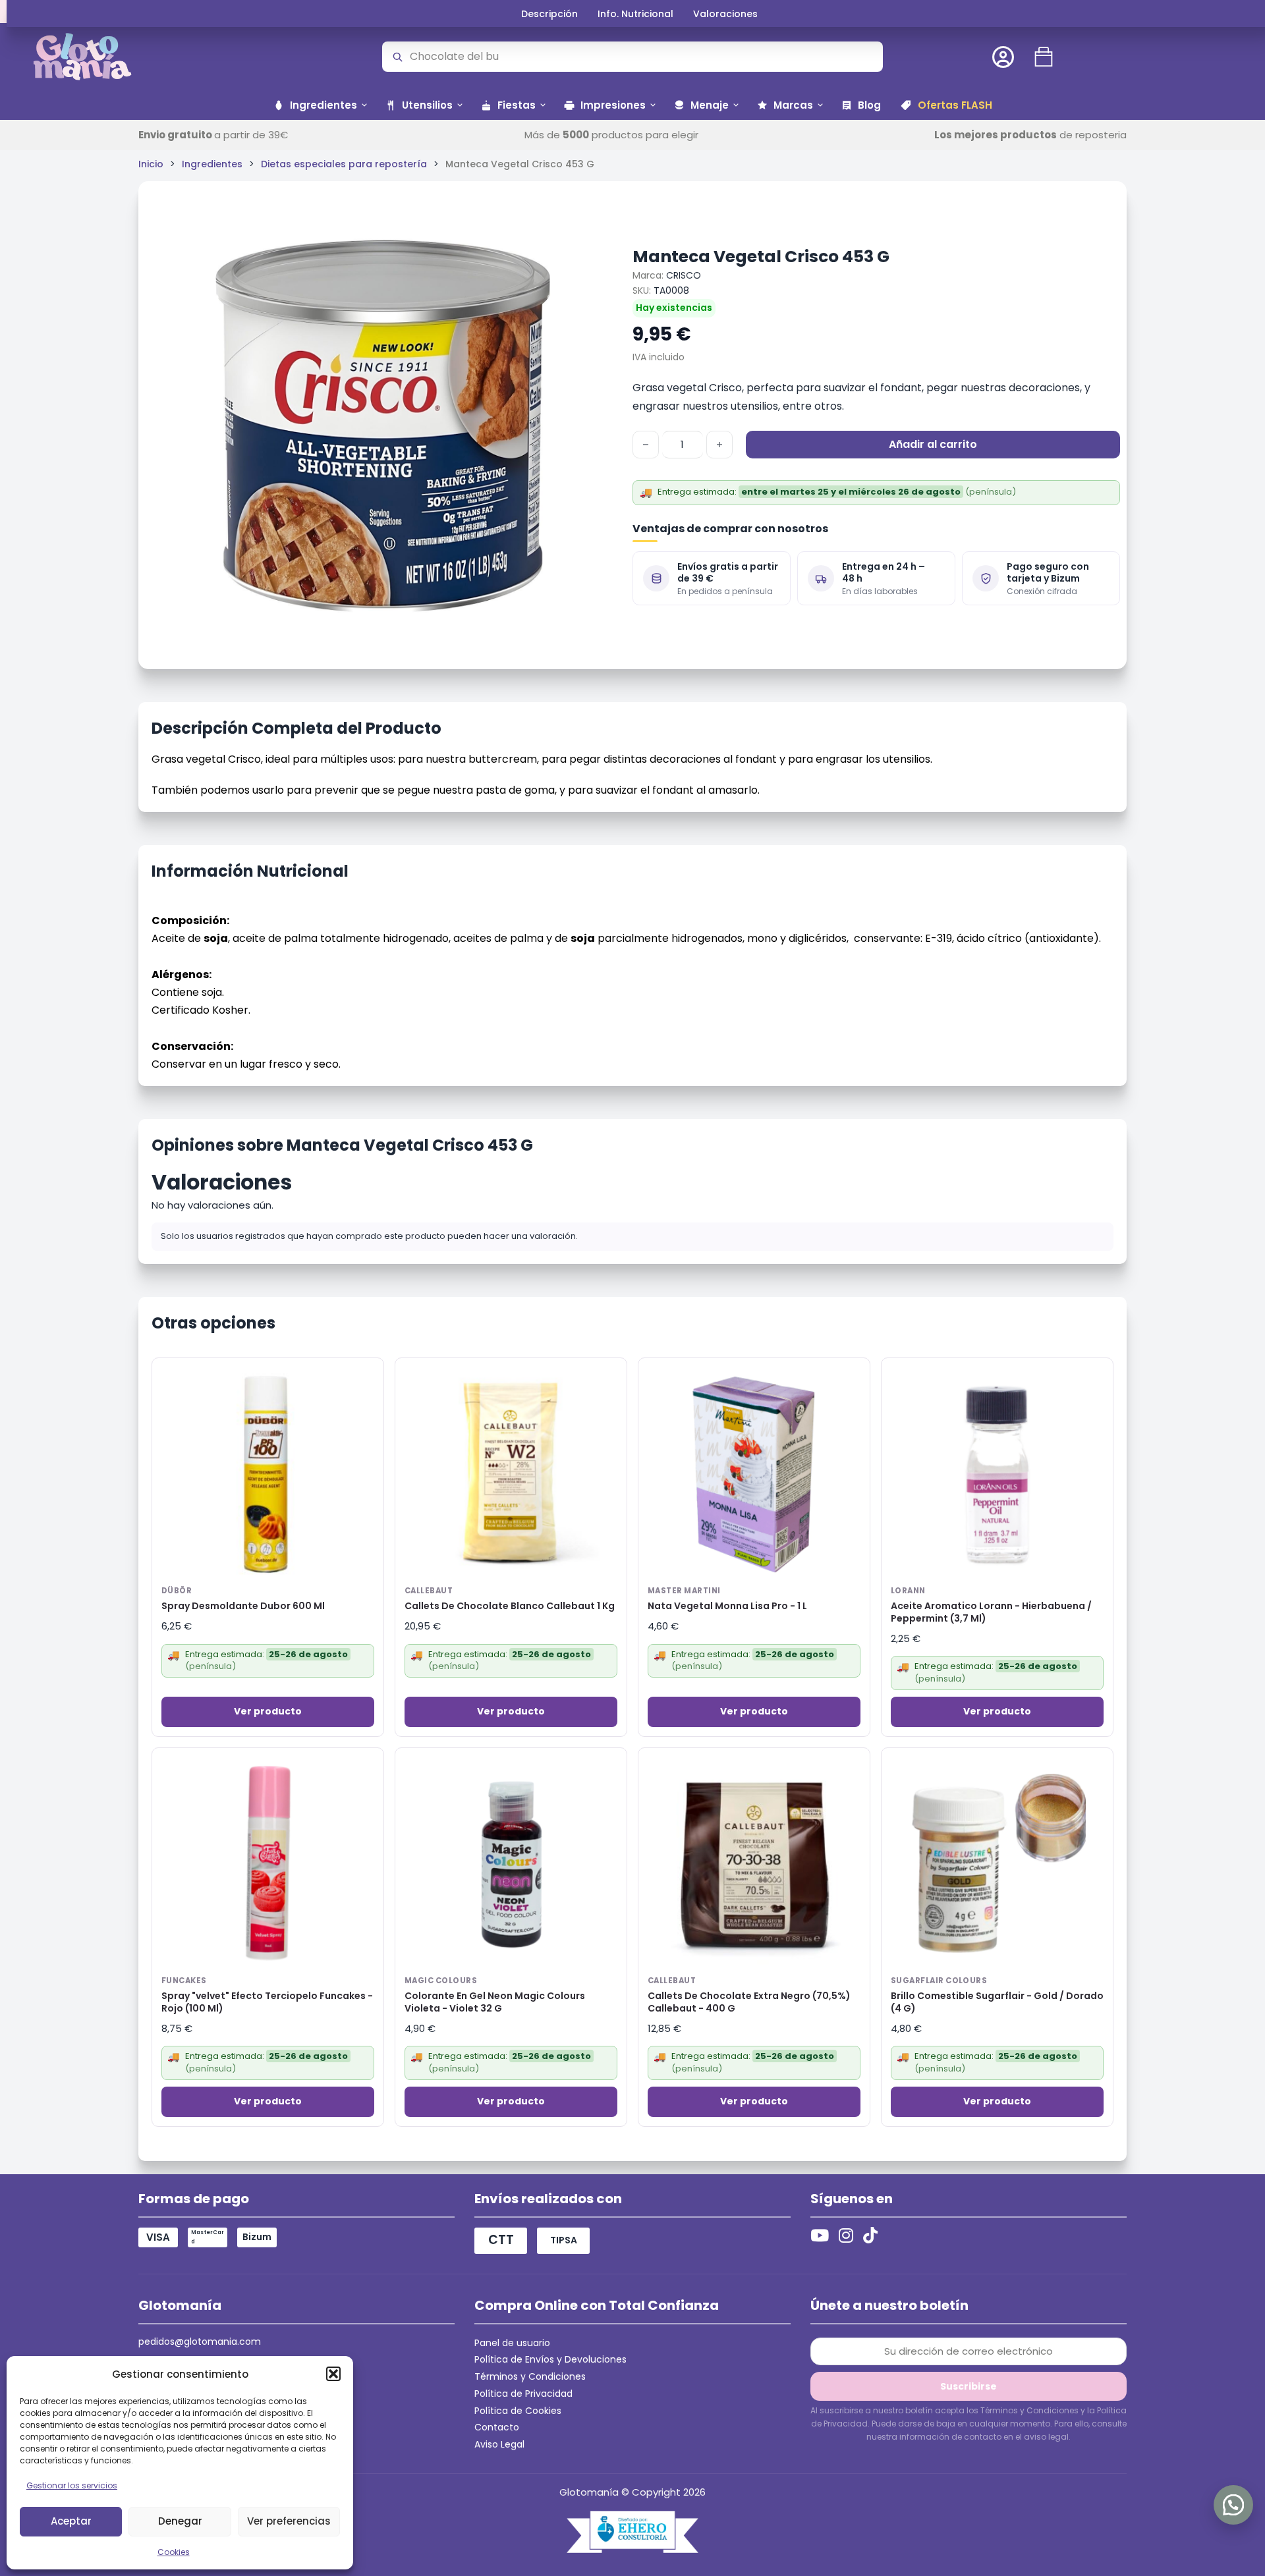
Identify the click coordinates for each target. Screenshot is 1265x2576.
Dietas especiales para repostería (344, 164)
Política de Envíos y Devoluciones (550, 2359)
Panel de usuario (512, 2343)
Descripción (549, 14)
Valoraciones (725, 14)
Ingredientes (212, 164)
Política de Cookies (518, 2411)
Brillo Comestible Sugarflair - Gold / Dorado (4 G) (997, 2002)
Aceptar (71, 2521)
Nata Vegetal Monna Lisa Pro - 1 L (727, 1606)
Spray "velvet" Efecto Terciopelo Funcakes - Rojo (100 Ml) (267, 2002)
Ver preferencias (289, 2521)
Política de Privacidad (523, 2394)
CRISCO (684, 275)
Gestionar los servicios (72, 2485)
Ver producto (268, 1711)
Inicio (151, 164)
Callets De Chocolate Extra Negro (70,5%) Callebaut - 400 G (749, 2002)
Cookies (174, 2552)
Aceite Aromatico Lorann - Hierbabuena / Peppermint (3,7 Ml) (991, 1612)
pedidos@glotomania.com (200, 2342)
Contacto (497, 2427)
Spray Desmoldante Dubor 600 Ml (243, 1606)
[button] (333, 2374)
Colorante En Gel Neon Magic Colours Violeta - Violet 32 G (495, 2002)
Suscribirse (969, 2386)
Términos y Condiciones (530, 2376)
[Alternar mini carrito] (1044, 57)
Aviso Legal (499, 2444)
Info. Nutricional (635, 14)
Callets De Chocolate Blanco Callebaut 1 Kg (510, 1606)
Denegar (180, 2521)
